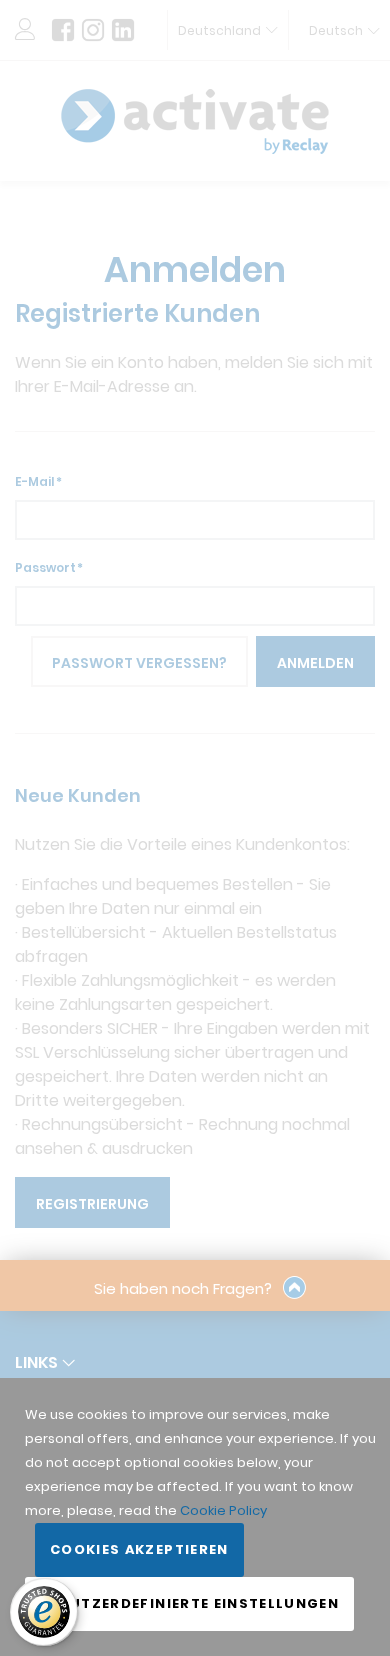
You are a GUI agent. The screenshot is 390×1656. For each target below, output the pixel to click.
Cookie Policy (223, 1510)
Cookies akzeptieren (139, 1549)
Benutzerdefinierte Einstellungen (189, 1603)
